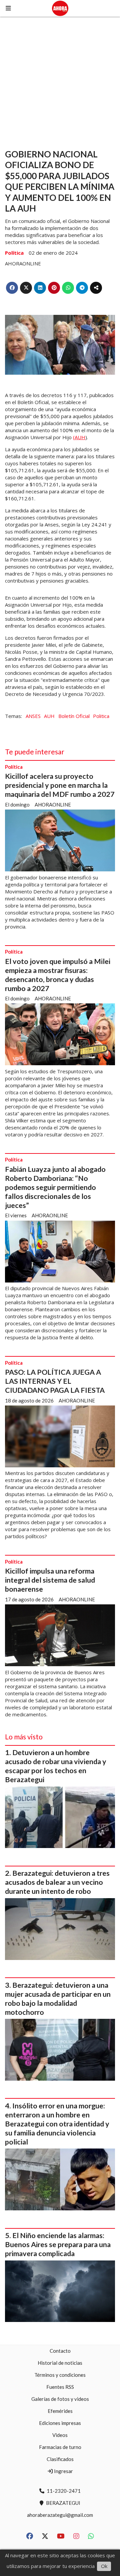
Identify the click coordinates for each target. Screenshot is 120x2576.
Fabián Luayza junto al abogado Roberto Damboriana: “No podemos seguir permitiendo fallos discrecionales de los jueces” (55, 1187)
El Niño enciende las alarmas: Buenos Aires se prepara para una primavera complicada (58, 2244)
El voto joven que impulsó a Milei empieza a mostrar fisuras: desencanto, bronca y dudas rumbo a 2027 (58, 975)
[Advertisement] (60, 80)
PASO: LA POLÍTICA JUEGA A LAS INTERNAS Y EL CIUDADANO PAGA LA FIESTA (55, 1381)
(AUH (79, 437)
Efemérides (60, 2411)
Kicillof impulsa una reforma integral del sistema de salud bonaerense (50, 1580)
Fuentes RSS (60, 2387)
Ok (104, 2566)
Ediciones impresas (60, 2423)
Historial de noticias (60, 2363)
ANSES (33, 716)
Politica (101, 716)
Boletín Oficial (74, 716)
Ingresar (63, 2471)
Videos (60, 2435)
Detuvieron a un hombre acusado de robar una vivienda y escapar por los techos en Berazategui (56, 1766)
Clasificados (60, 2459)
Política (14, 253)
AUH (49, 716)
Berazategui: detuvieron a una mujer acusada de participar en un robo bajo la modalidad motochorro (58, 1999)
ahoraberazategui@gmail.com (60, 2515)
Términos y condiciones (60, 2375)
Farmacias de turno (60, 2447)
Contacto (60, 2351)
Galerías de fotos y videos (60, 2399)
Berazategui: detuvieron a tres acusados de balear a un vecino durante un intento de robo (57, 1882)
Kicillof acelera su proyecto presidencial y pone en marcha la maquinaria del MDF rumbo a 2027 (60, 785)
